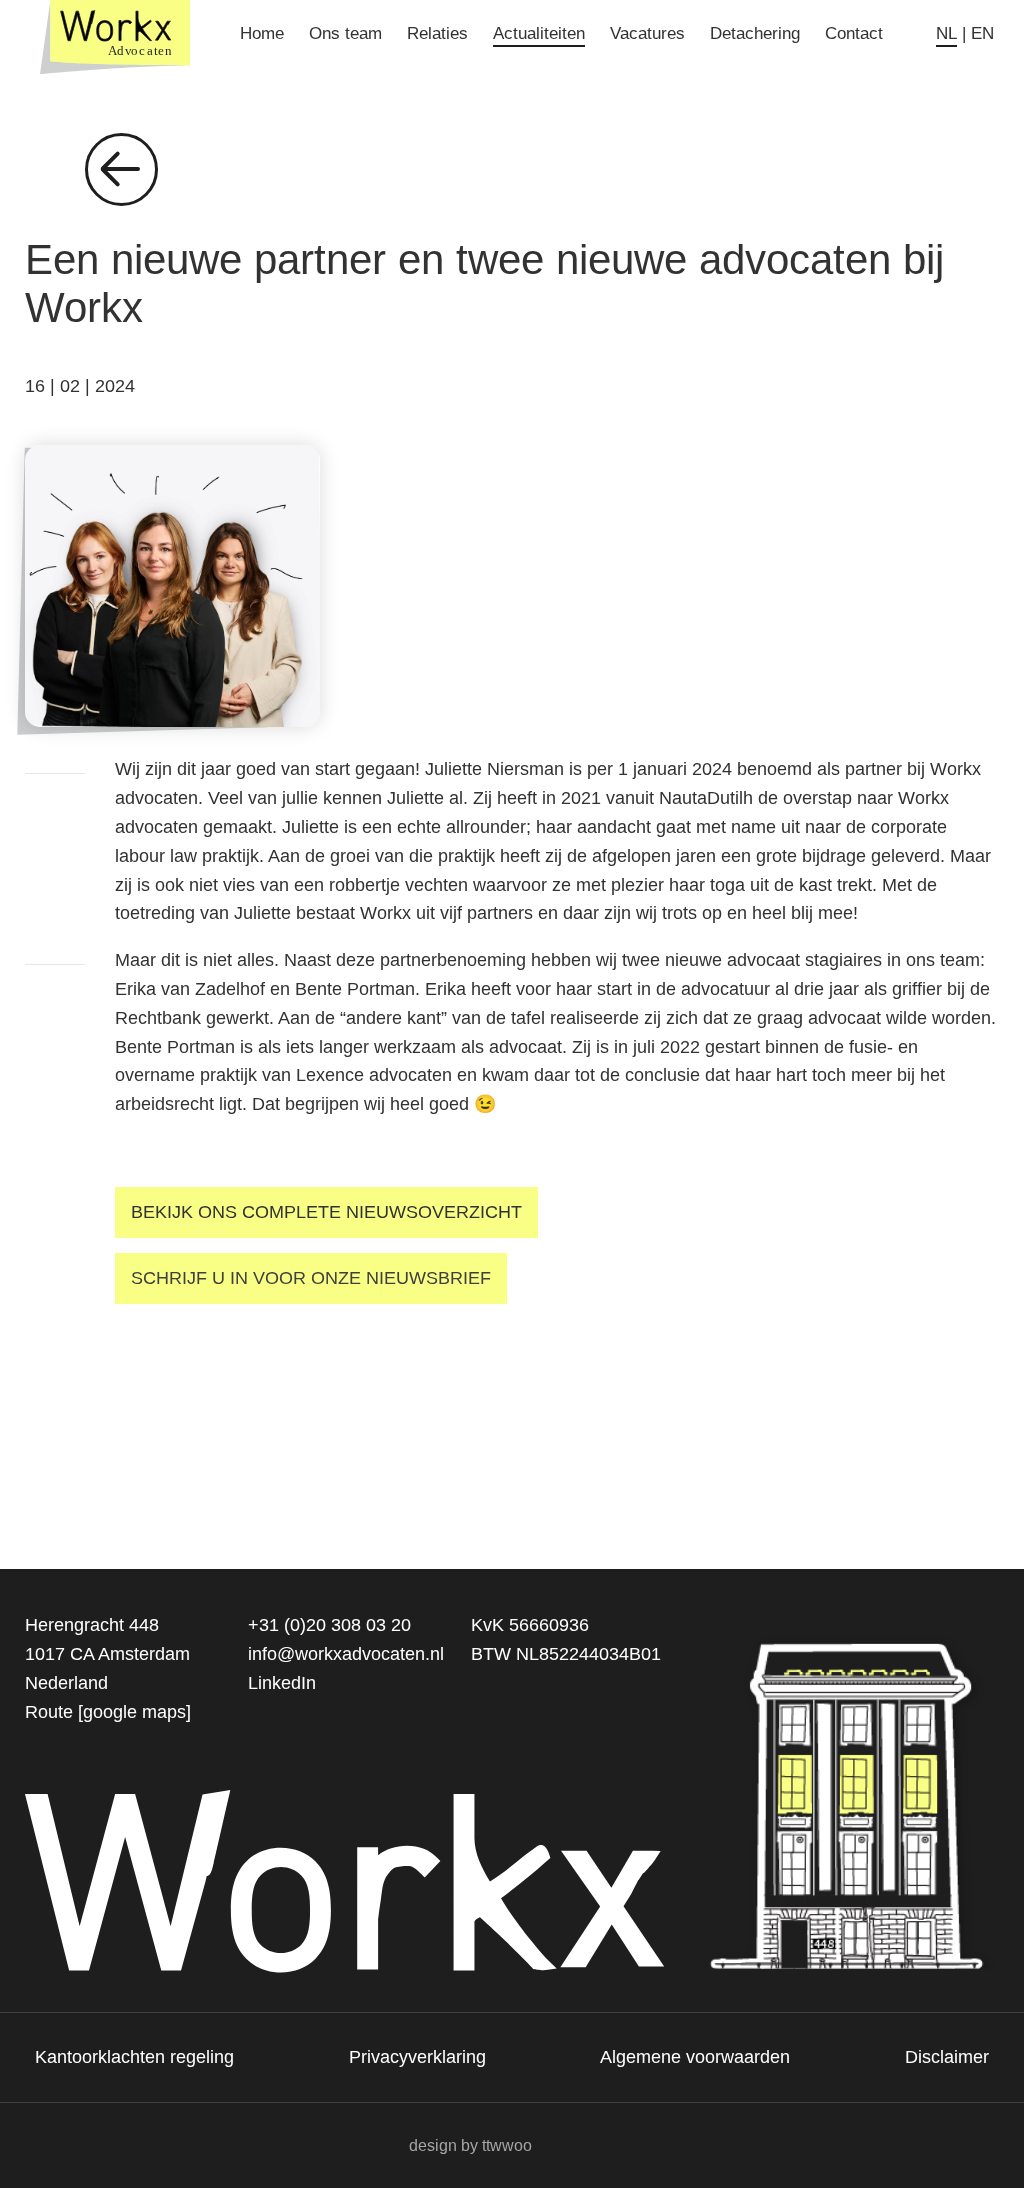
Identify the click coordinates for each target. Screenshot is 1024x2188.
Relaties (437, 33)
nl (946, 33)
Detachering (755, 33)
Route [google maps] (108, 1712)
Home (262, 33)
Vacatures (647, 33)
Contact (854, 33)
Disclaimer (947, 2057)
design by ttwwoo (470, 2145)
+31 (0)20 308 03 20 (329, 1625)
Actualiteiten (539, 33)
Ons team (345, 33)
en (982, 33)
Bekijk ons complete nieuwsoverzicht (326, 1212)
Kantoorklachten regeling (134, 2057)
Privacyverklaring (417, 2057)
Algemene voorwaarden (695, 2057)
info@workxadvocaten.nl (346, 1654)
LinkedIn (282, 1683)
